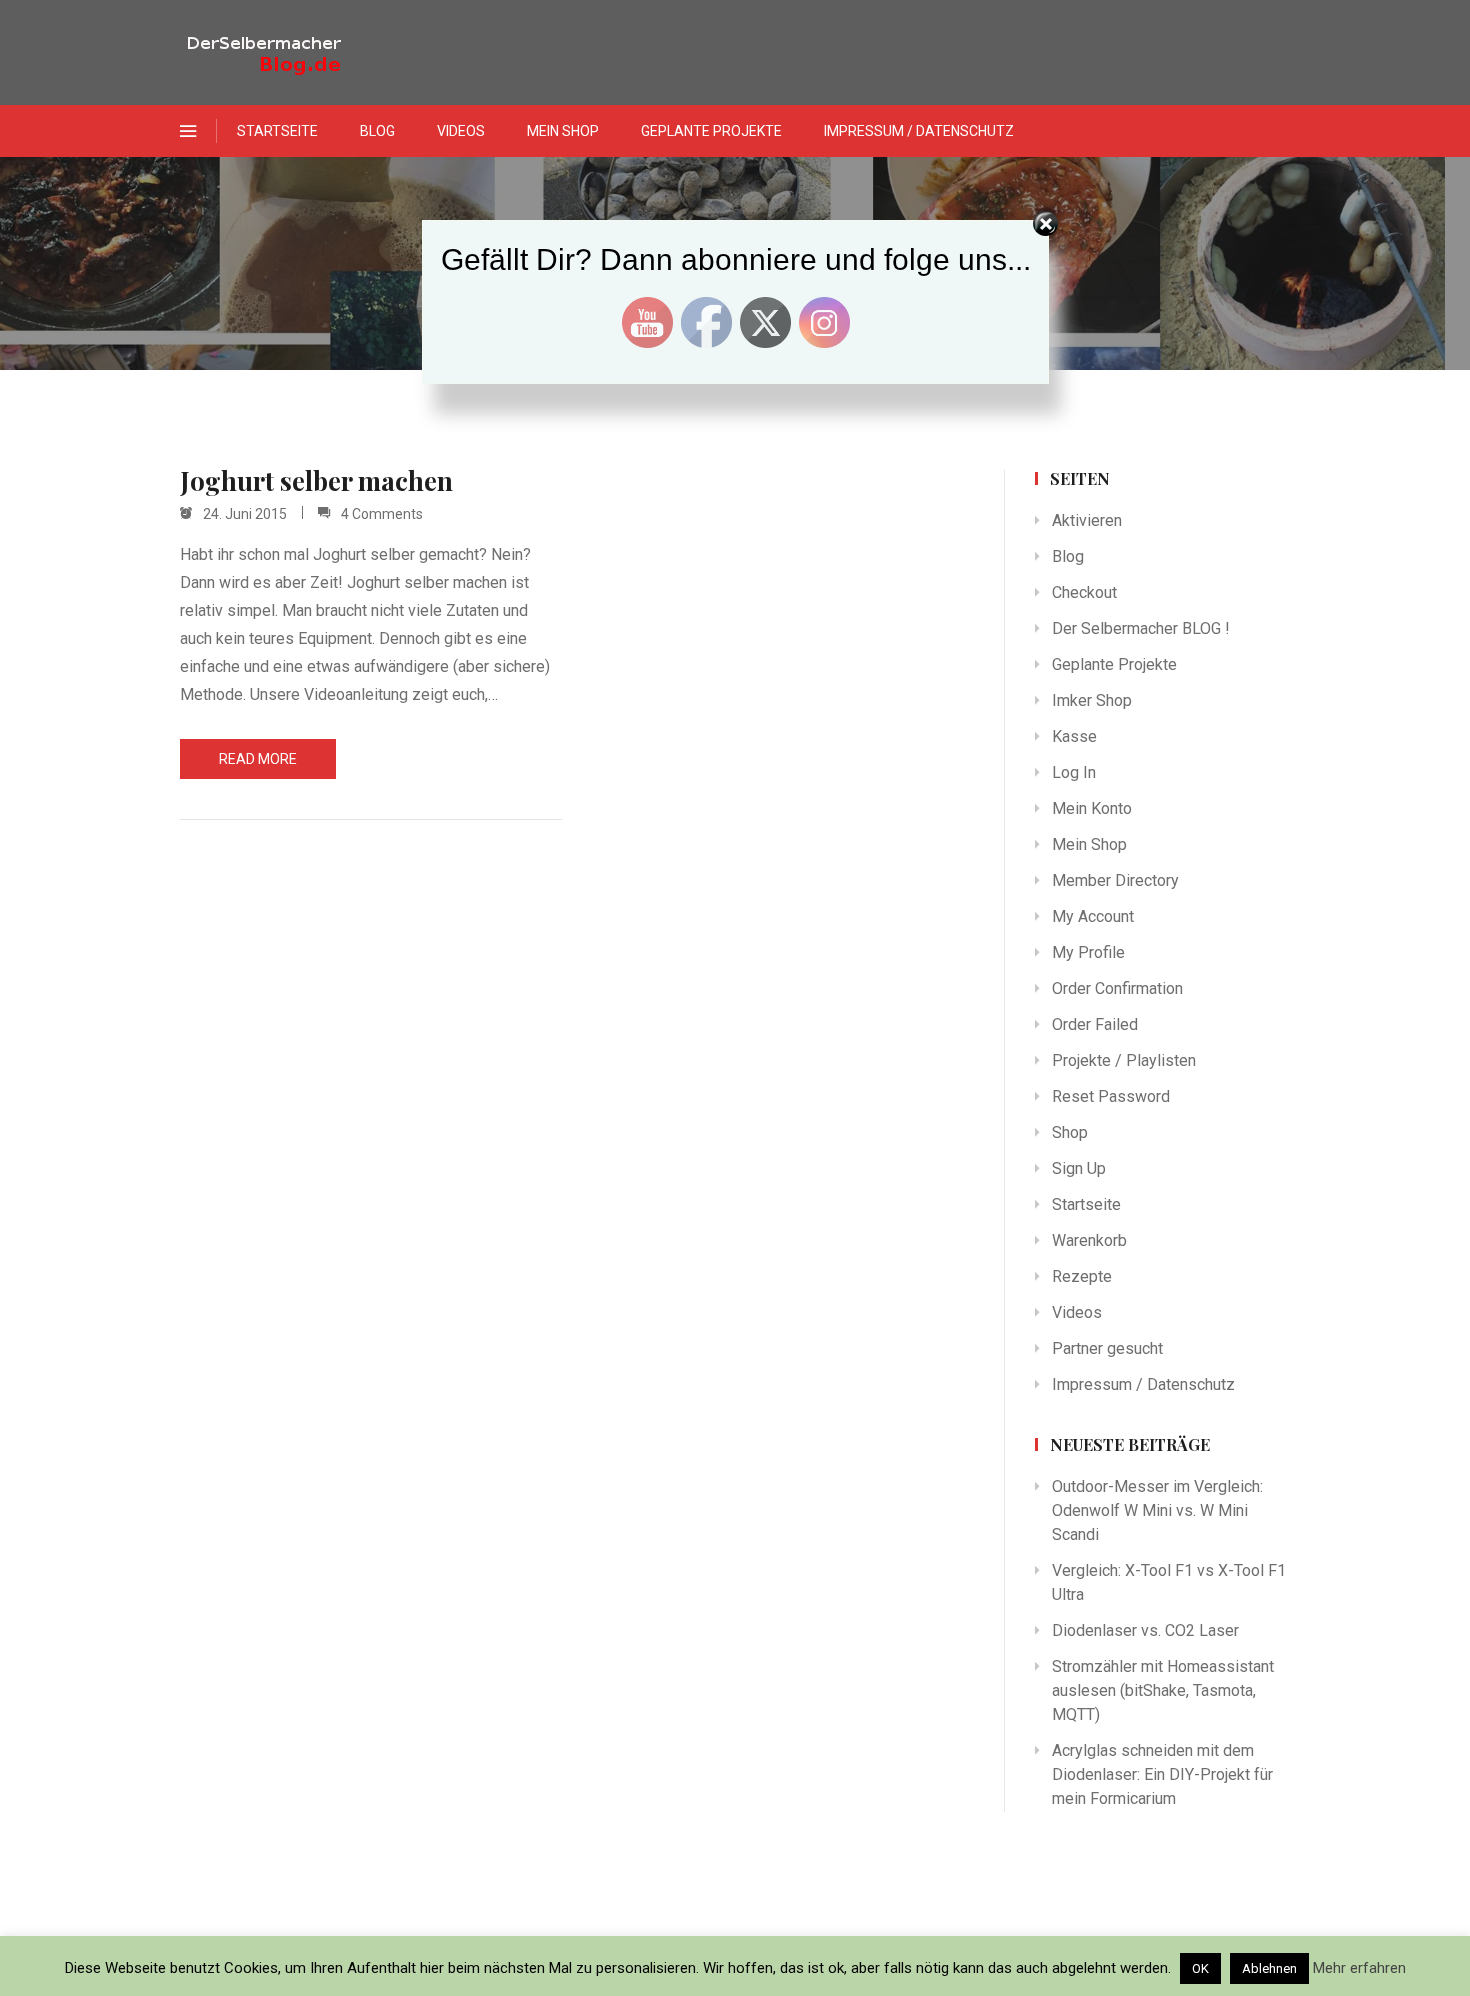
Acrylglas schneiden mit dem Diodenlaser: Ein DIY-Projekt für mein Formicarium (1162, 1774)
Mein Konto (1092, 808)
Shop (1070, 1132)
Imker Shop (1092, 700)
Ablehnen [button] (1269, 1968)
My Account (1093, 916)
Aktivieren (1087, 520)
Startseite (277, 131)
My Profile (1088, 952)
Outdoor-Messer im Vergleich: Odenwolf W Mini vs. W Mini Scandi (1157, 1510)
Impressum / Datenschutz (919, 131)
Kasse (1074, 736)
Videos (461, 131)
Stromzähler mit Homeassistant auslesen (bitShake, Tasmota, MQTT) (1163, 1690)
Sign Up (1079, 1168)
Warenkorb (1089, 1240)
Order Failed (1095, 1024)
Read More (258, 759)
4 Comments (382, 514)
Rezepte (1082, 1276)
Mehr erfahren (1359, 1968)
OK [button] (1200, 1968)
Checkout (1084, 592)
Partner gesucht (1107, 1348)
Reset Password (1111, 1096)
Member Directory (1115, 880)
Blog (377, 131)
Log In (1074, 772)
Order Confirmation (1117, 988)
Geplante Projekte (711, 131)
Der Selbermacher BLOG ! (1141, 628)
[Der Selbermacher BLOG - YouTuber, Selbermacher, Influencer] (280, 52)
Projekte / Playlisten (1124, 1060)
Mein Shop (563, 131)
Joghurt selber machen (316, 481)
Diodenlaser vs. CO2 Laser (1145, 1630)
